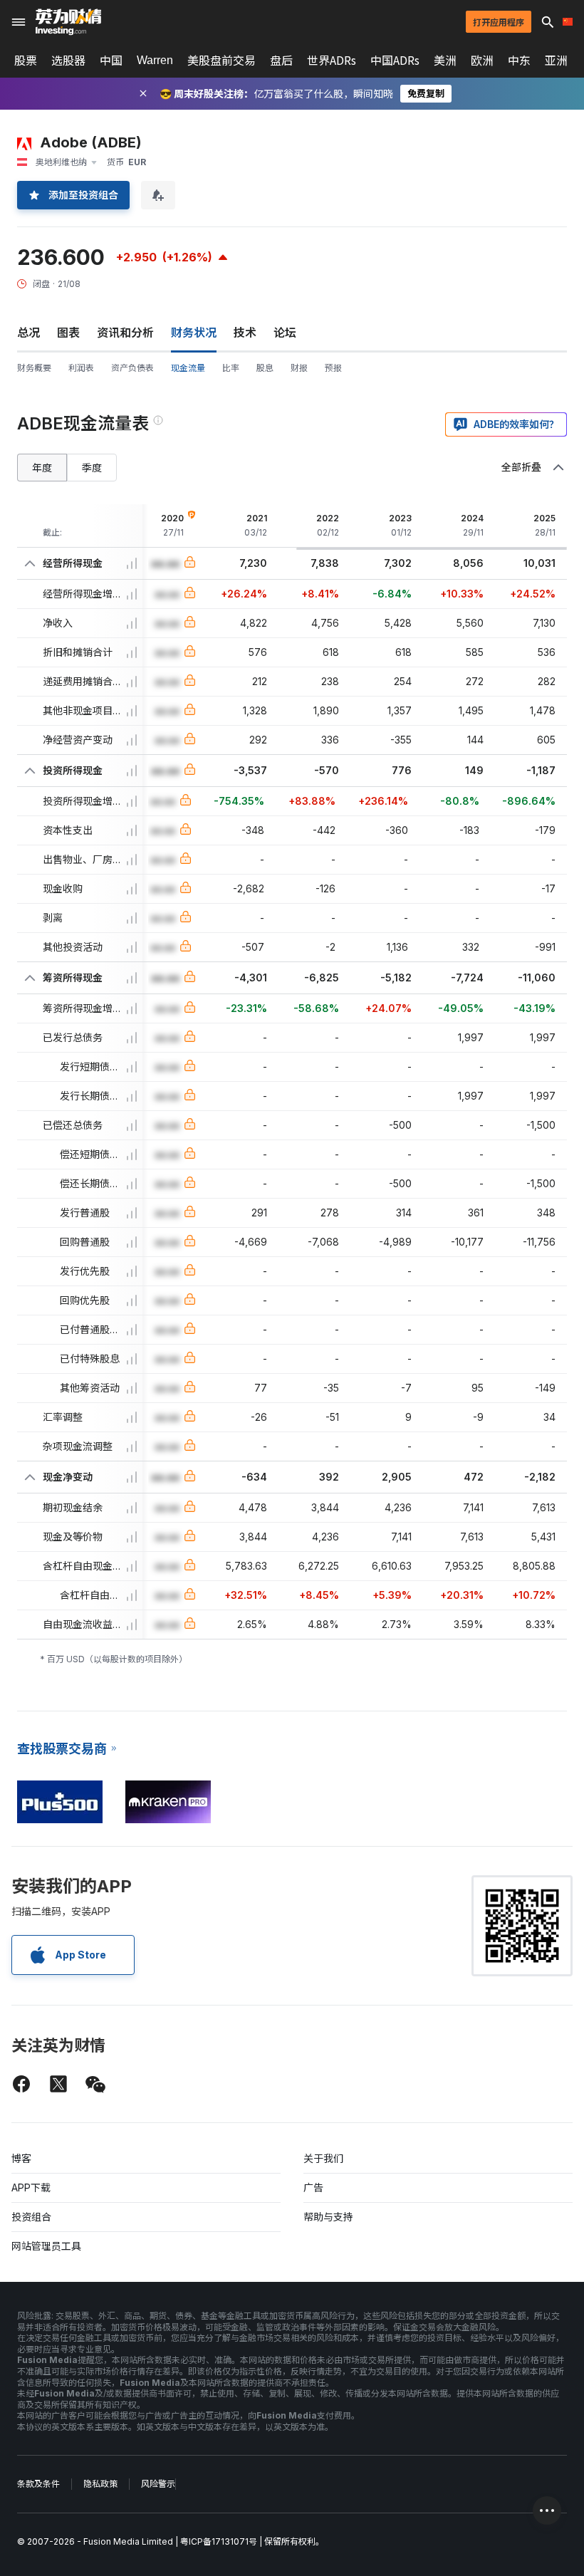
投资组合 (31, 2217)
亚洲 (556, 61)
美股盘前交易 (221, 61)
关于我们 (323, 2158)
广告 (313, 2187)
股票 (26, 61)
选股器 (68, 61)
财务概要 (34, 368)
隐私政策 (100, 2484)
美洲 (445, 61)
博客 (21, 2158)
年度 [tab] (42, 468)
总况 (28, 333)
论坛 (285, 333)
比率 (231, 368)
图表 (68, 333)
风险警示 (158, 2484)
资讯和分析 (125, 333)
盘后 (281, 61)
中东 (519, 61)
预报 (333, 368)
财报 (299, 368)
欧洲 (482, 61)
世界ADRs (332, 61)
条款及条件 (38, 2484)
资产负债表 (132, 368)
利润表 (81, 368)
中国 (111, 61)
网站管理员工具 (46, 2246)
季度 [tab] (92, 468)
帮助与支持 (328, 2217)
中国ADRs (395, 61)
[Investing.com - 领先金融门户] (68, 22)
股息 (265, 368)
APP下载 (31, 2187)
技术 (245, 333)
